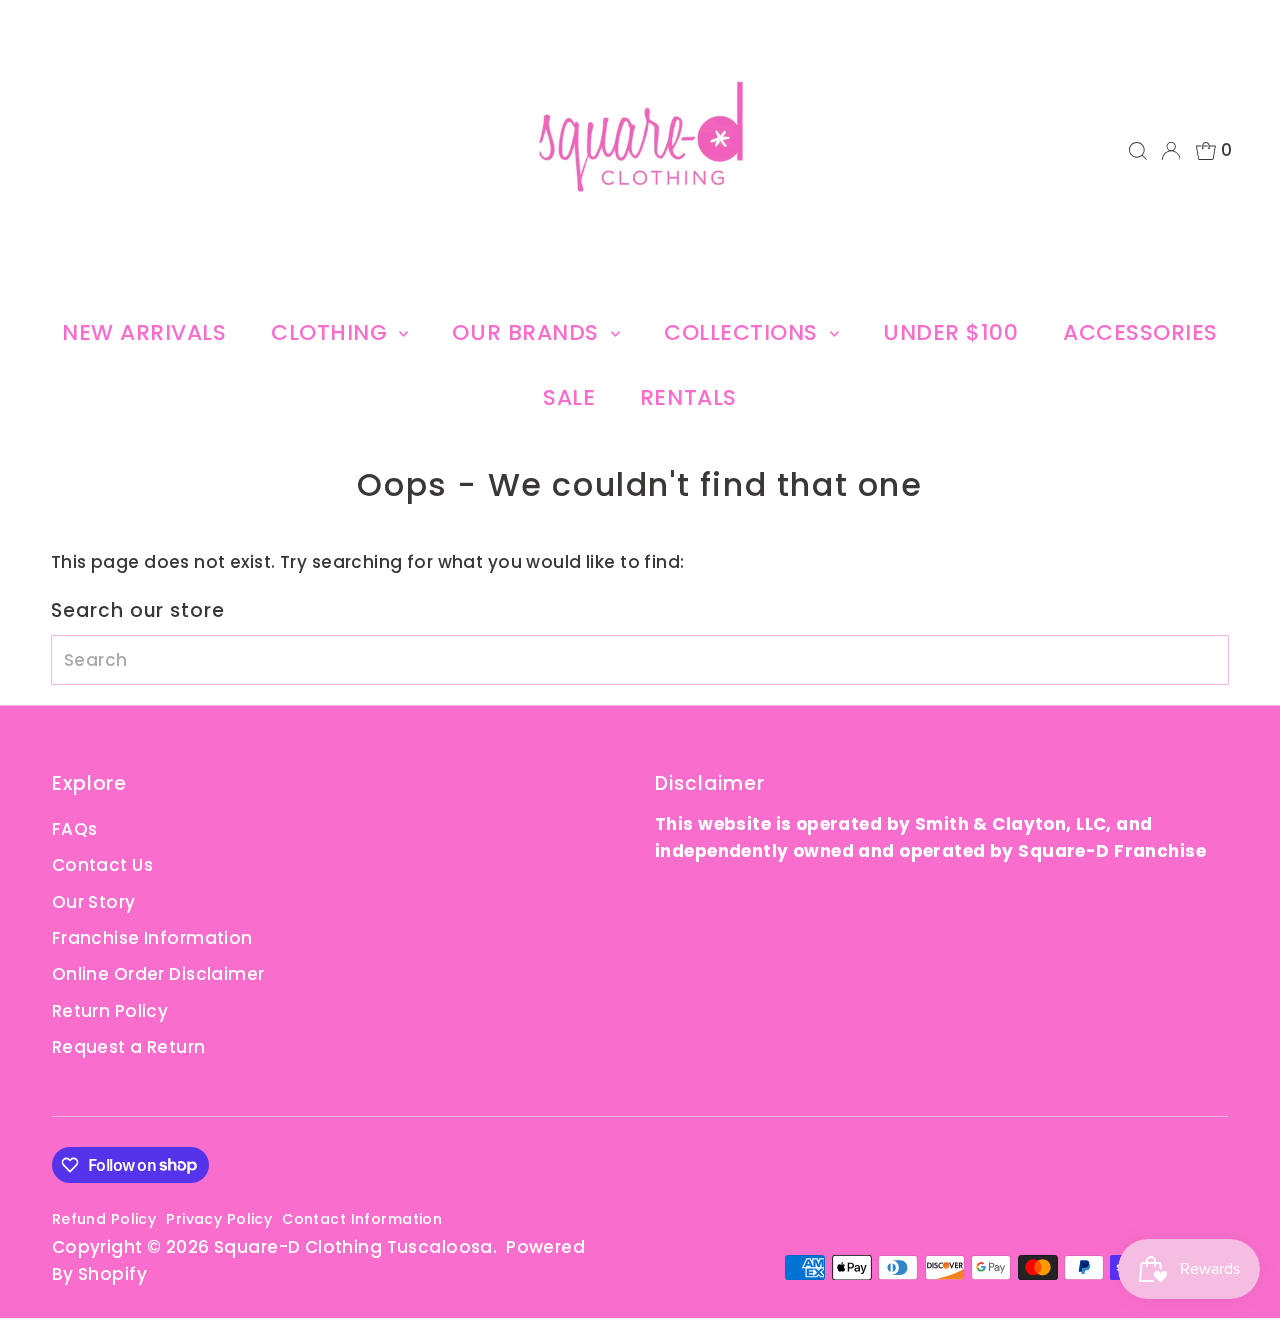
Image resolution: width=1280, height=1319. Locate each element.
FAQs (75, 829)
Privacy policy (219, 1219)
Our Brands (528, 332)
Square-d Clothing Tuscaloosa (353, 1247)
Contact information (362, 1219)
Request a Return (129, 1047)
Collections (744, 332)
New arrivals (144, 332)
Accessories (1140, 332)
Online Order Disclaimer (158, 974)
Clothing (332, 332)
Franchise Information (152, 938)
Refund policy (104, 1219)
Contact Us (102, 865)
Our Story (94, 902)
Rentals (688, 397)
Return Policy (110, 1011)
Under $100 (951, 332)
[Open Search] (1138, 151)
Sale (569, 397)
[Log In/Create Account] (1171, 151)
